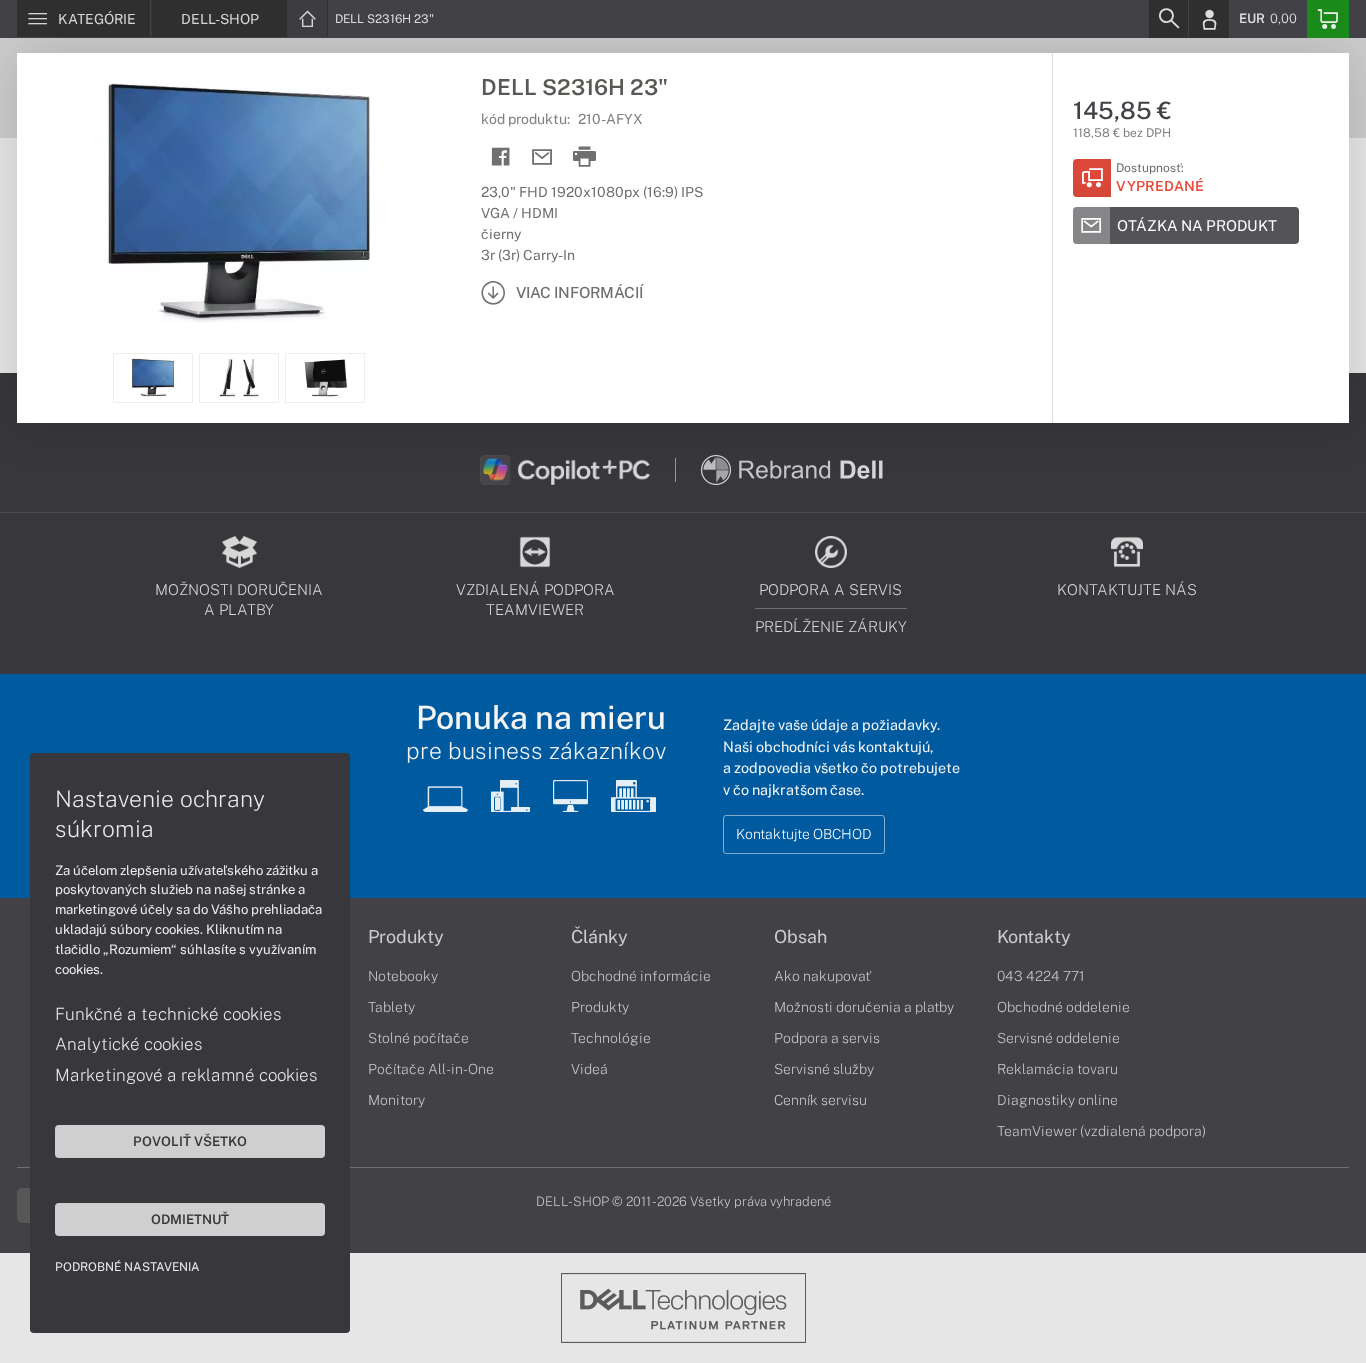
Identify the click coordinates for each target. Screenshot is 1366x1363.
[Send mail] (542, 157)
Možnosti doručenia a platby (864, 1007)
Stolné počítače (418, 1038)
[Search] (1168, 19)
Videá (589, 1069)
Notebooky (403, 976)
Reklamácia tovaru (1057, 1069)
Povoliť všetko (190, 1141)
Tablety (391, 1007)
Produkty (406, 937)
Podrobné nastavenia (127, 1267)
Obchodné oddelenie (1063, 1007)
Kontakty (1034, 937)
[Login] (1209, 19)
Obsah (800, 937)
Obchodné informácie (641, 976)
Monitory (396, 1100)
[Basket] (1328, 19)
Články (599, 937)
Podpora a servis (827, 1038)
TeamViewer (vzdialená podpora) (1101, 1131)
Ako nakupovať (822, 976)
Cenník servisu (820, 1100)
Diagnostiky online (1057, 1100)
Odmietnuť (190, 1219)
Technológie (611, 1038)
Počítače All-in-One (431, 1069)
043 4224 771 (1041, 976)
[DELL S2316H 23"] (239, 203)
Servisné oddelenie (1058, 1038)
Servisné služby (824, 1069)
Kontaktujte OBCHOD (804, 834)
